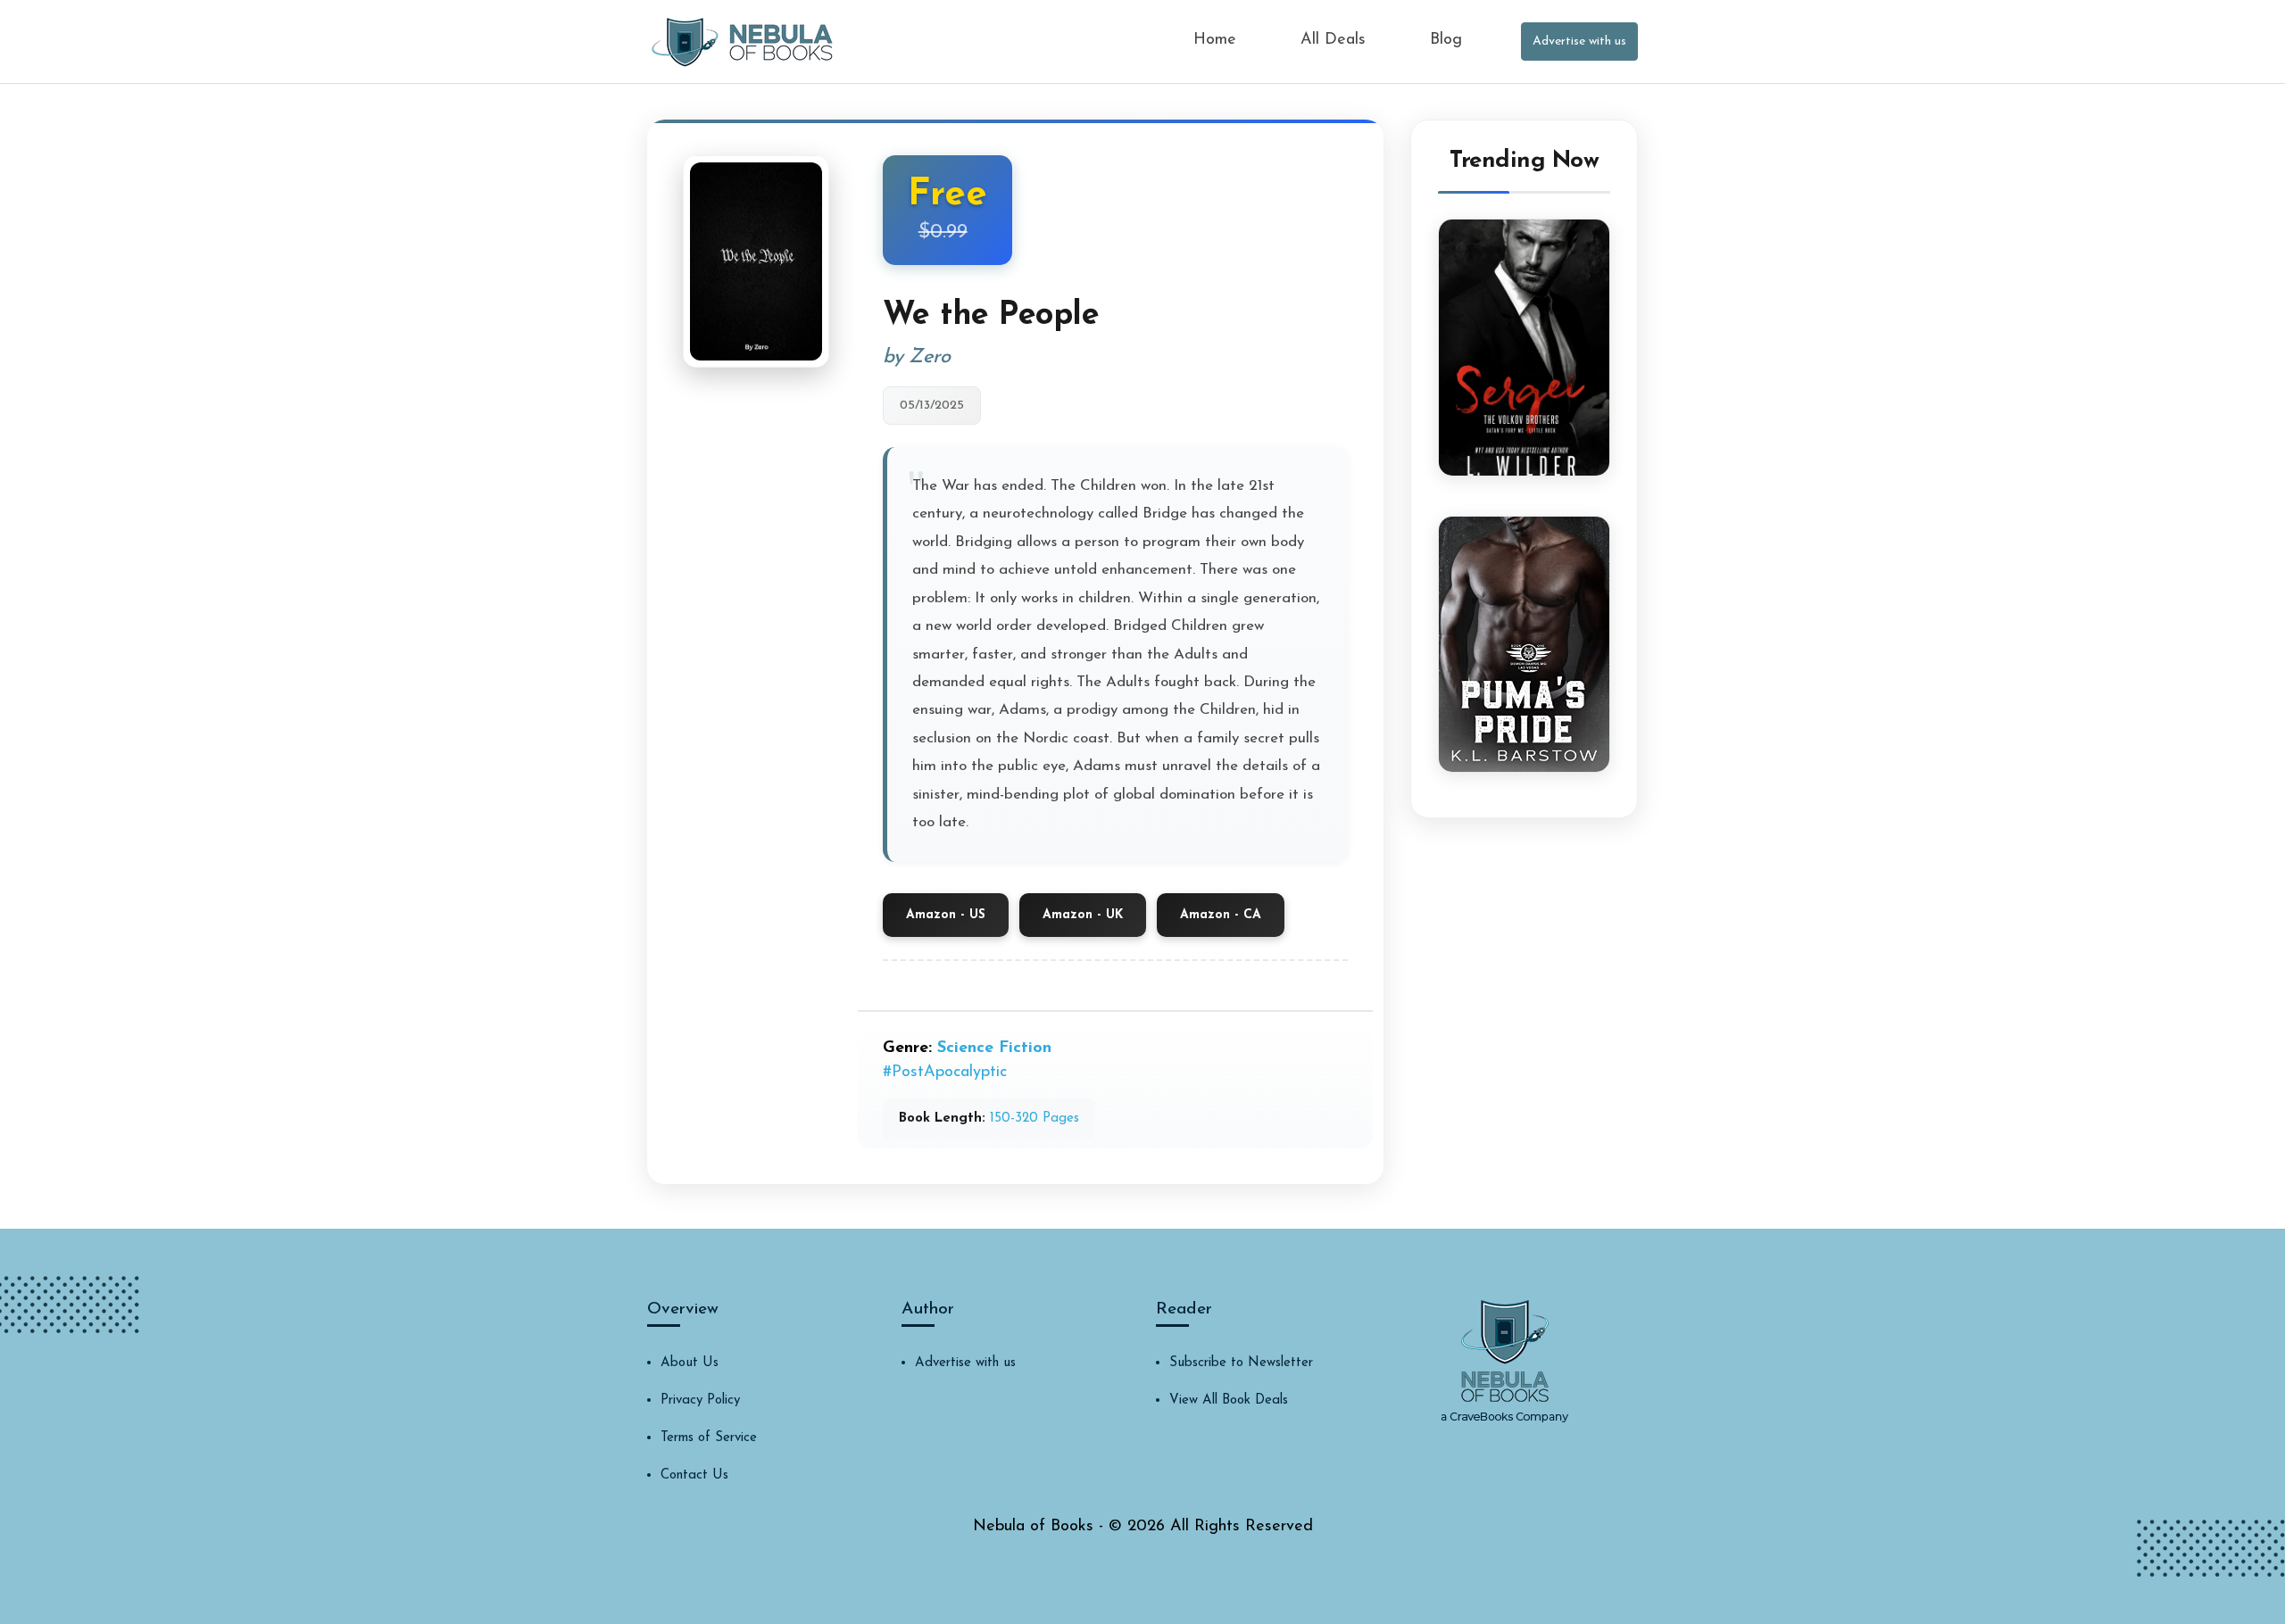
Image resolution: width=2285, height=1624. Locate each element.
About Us (690, 1363)
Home (1215, 40)
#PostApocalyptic (945, 1073)
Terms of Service (709, 1438)
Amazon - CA (1221, 915)
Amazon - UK (1083, 915)
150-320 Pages (1034, 1119)
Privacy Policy (700, 1400)
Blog (1446, 40)
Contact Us (694, 1475)
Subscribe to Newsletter (1241, 1363)
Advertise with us (1579, 41)
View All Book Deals (1229, 1400)
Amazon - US (946, 915)
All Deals (1333, 40)
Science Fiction (994, 1048)
